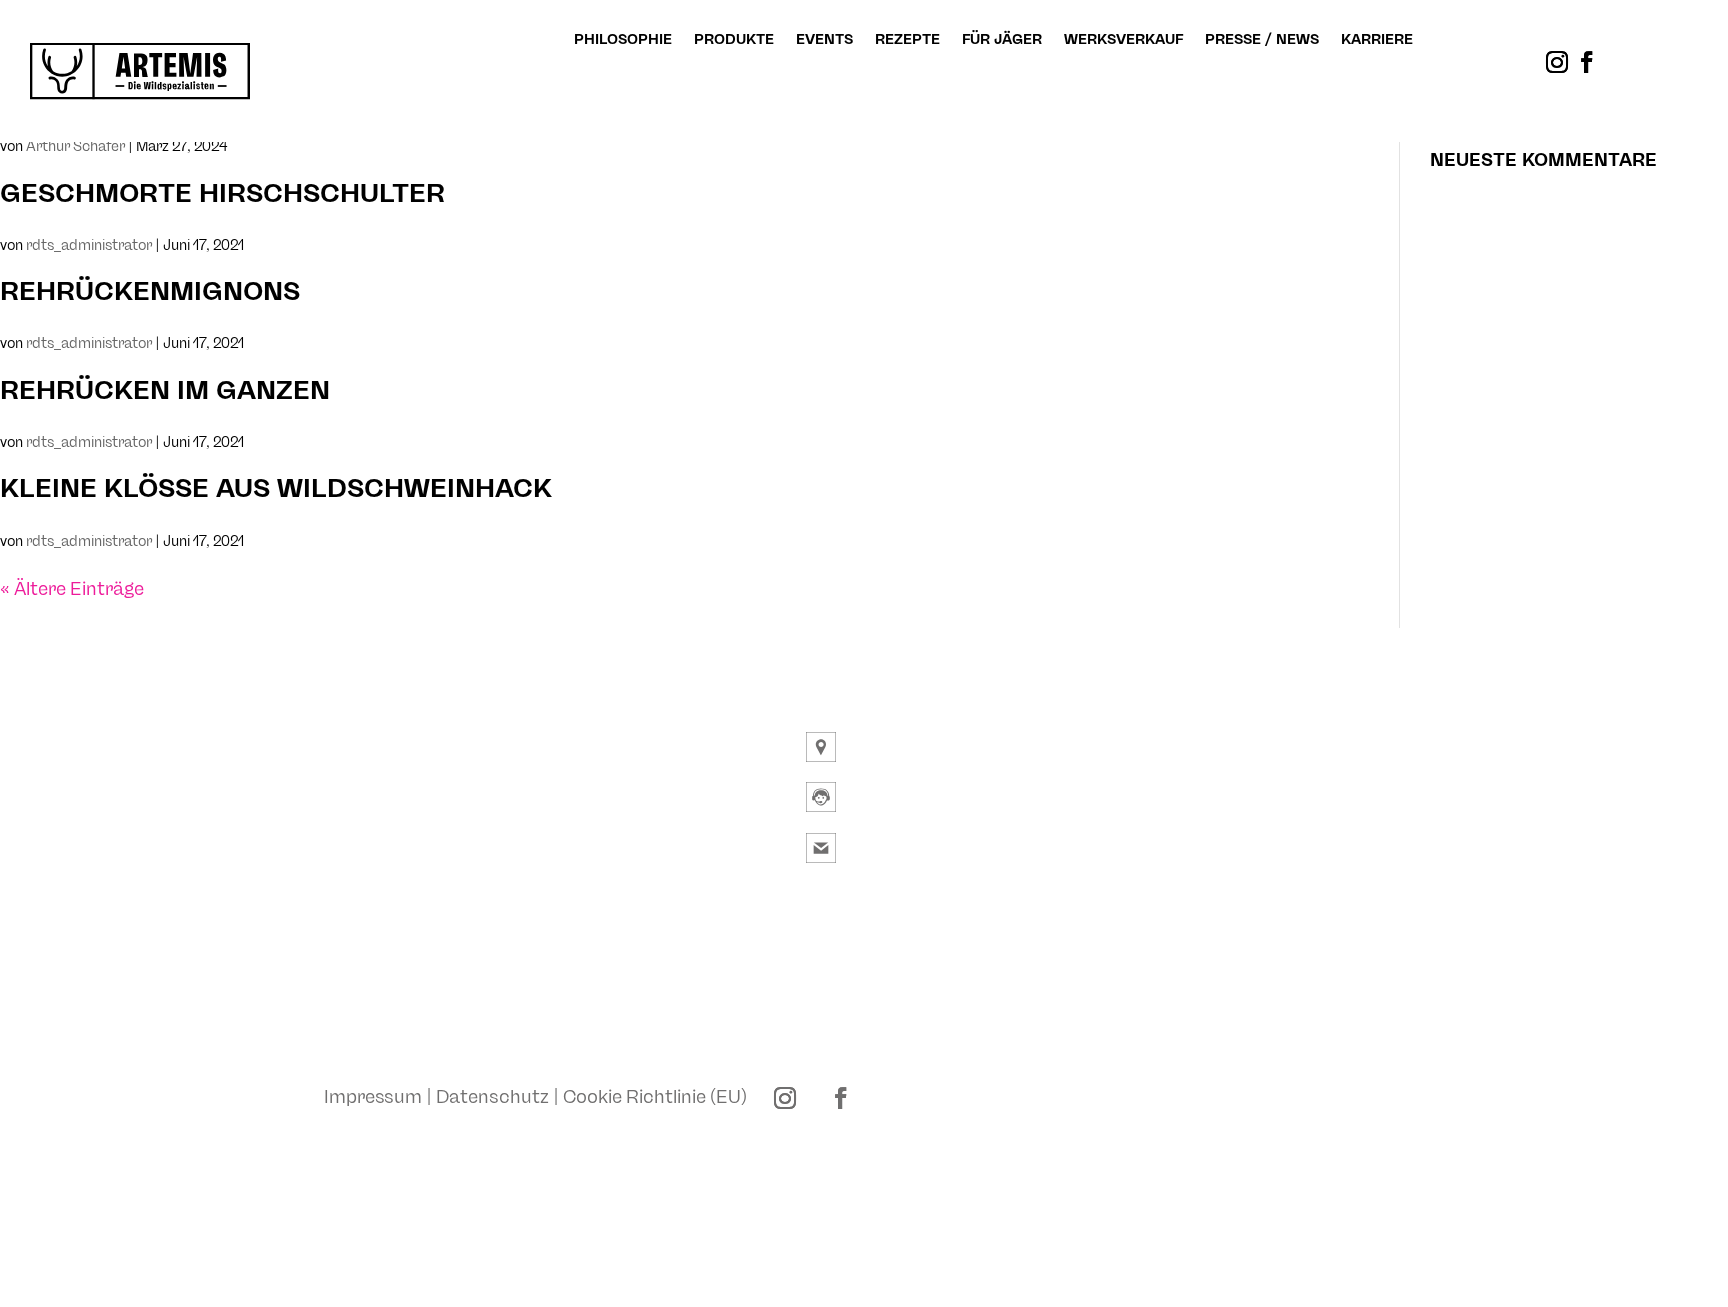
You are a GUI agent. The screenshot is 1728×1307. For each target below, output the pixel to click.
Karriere (1377, 40)
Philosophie (623, 40)
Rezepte (907, 40)
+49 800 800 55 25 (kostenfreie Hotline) (1012, 798)
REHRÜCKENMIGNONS (150, 292)
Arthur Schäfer (75, 147)
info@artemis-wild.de (934, 849)
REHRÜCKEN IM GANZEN (165, 391)
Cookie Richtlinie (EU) (655, 1096)
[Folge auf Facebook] (1587, 62)
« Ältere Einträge (72, 589)
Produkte (734, 40)
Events (824, 40)
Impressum (373, 1096)
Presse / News (1262, 40)
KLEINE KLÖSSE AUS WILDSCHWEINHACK (276, 489)
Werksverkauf (1123, 40)
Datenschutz (492, 1096)
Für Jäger (1002, 40)
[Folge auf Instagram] (1557, 62)
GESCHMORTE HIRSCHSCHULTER (222, 194)
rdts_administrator (89, 246)
